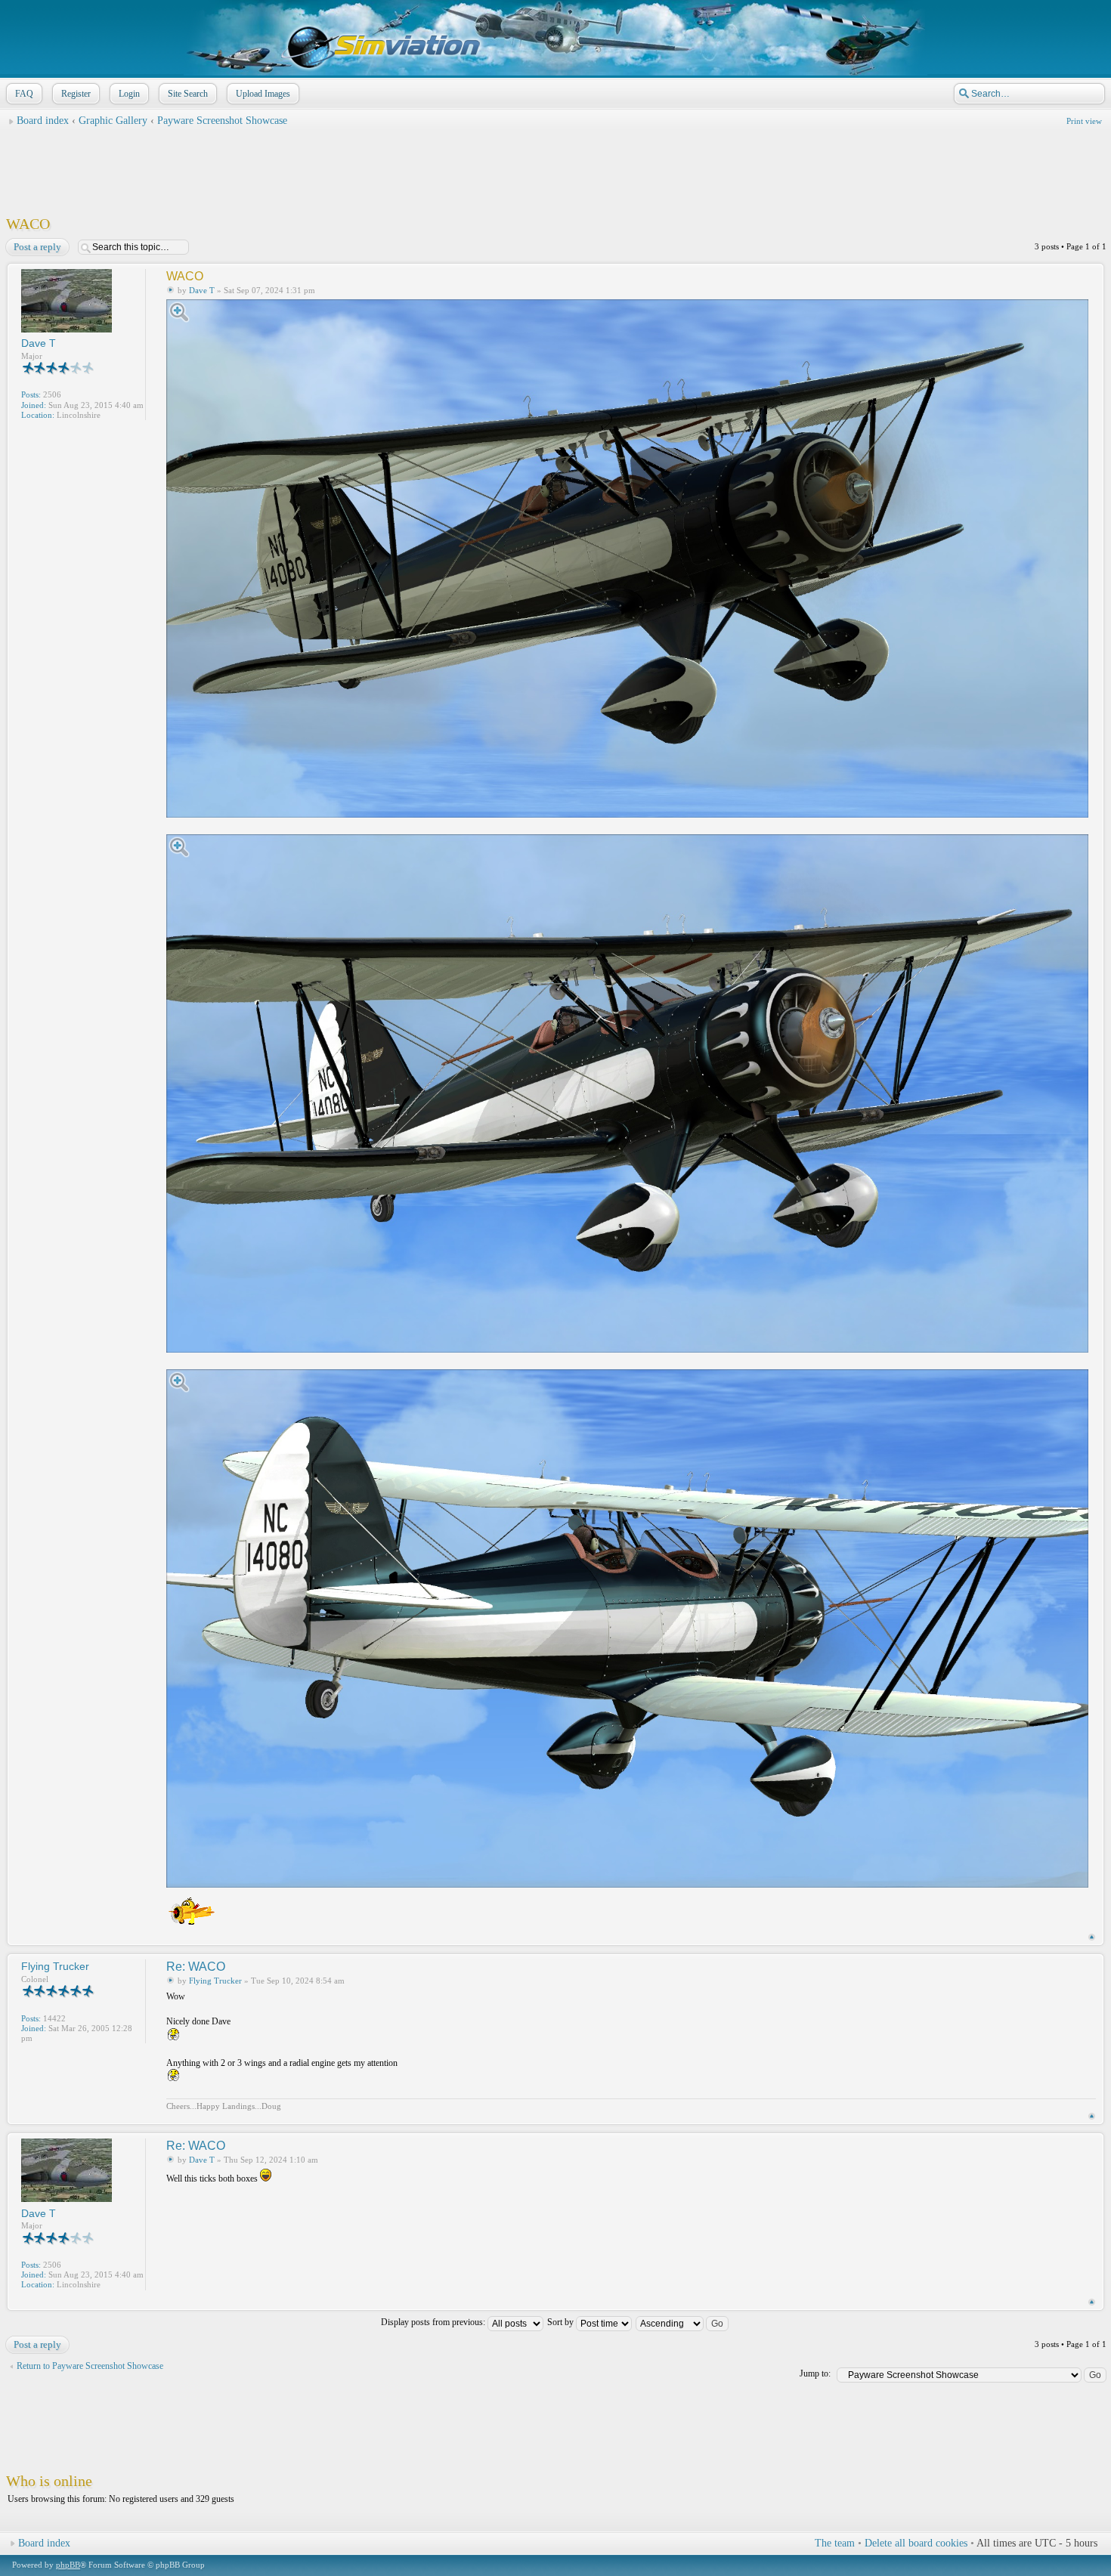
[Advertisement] (555, 167)
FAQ (24, 94)
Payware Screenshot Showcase (222, 121)
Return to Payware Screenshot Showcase (90, 2366)
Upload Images (263, 94)
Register (76, 94)
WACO (28, 224)
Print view (1084, 121)
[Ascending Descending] (683, 2322)
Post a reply (37, 247)
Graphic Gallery (113, 121)
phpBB (68, 2565)
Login (129, 94)
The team (835, 2543)
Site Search (188, 94)
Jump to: (815, 2373)
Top (1092, 1937)
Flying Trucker (215, 1981)
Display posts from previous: (434, 2322)
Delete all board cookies (916, 2543)
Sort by (562, 2322)
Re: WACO (196, 1967)
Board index (43, 121)
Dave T (202, 290)
